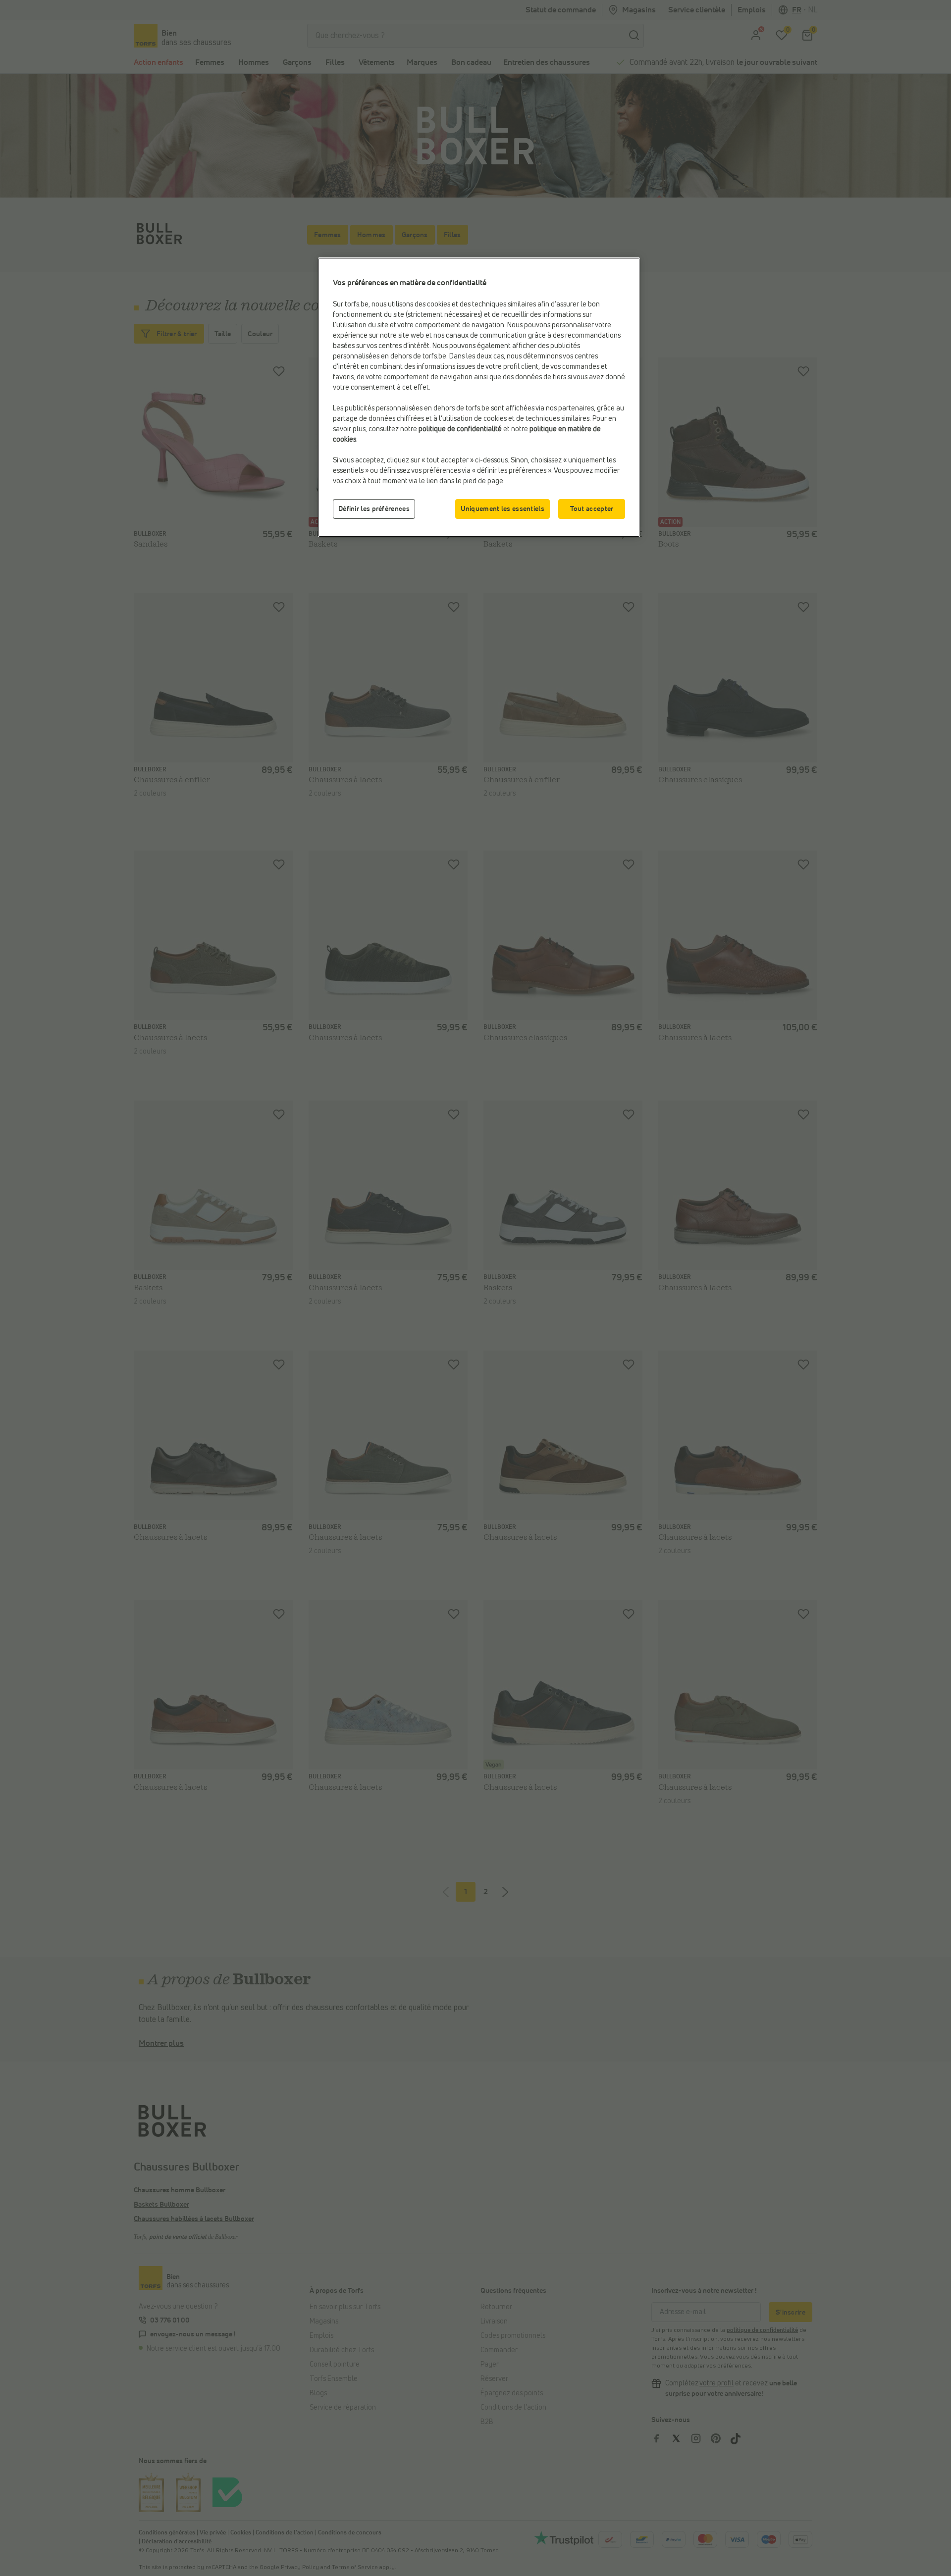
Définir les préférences (374, 509)
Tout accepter (592, 509)
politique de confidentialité (460, 429)
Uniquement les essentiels (503, 509)
